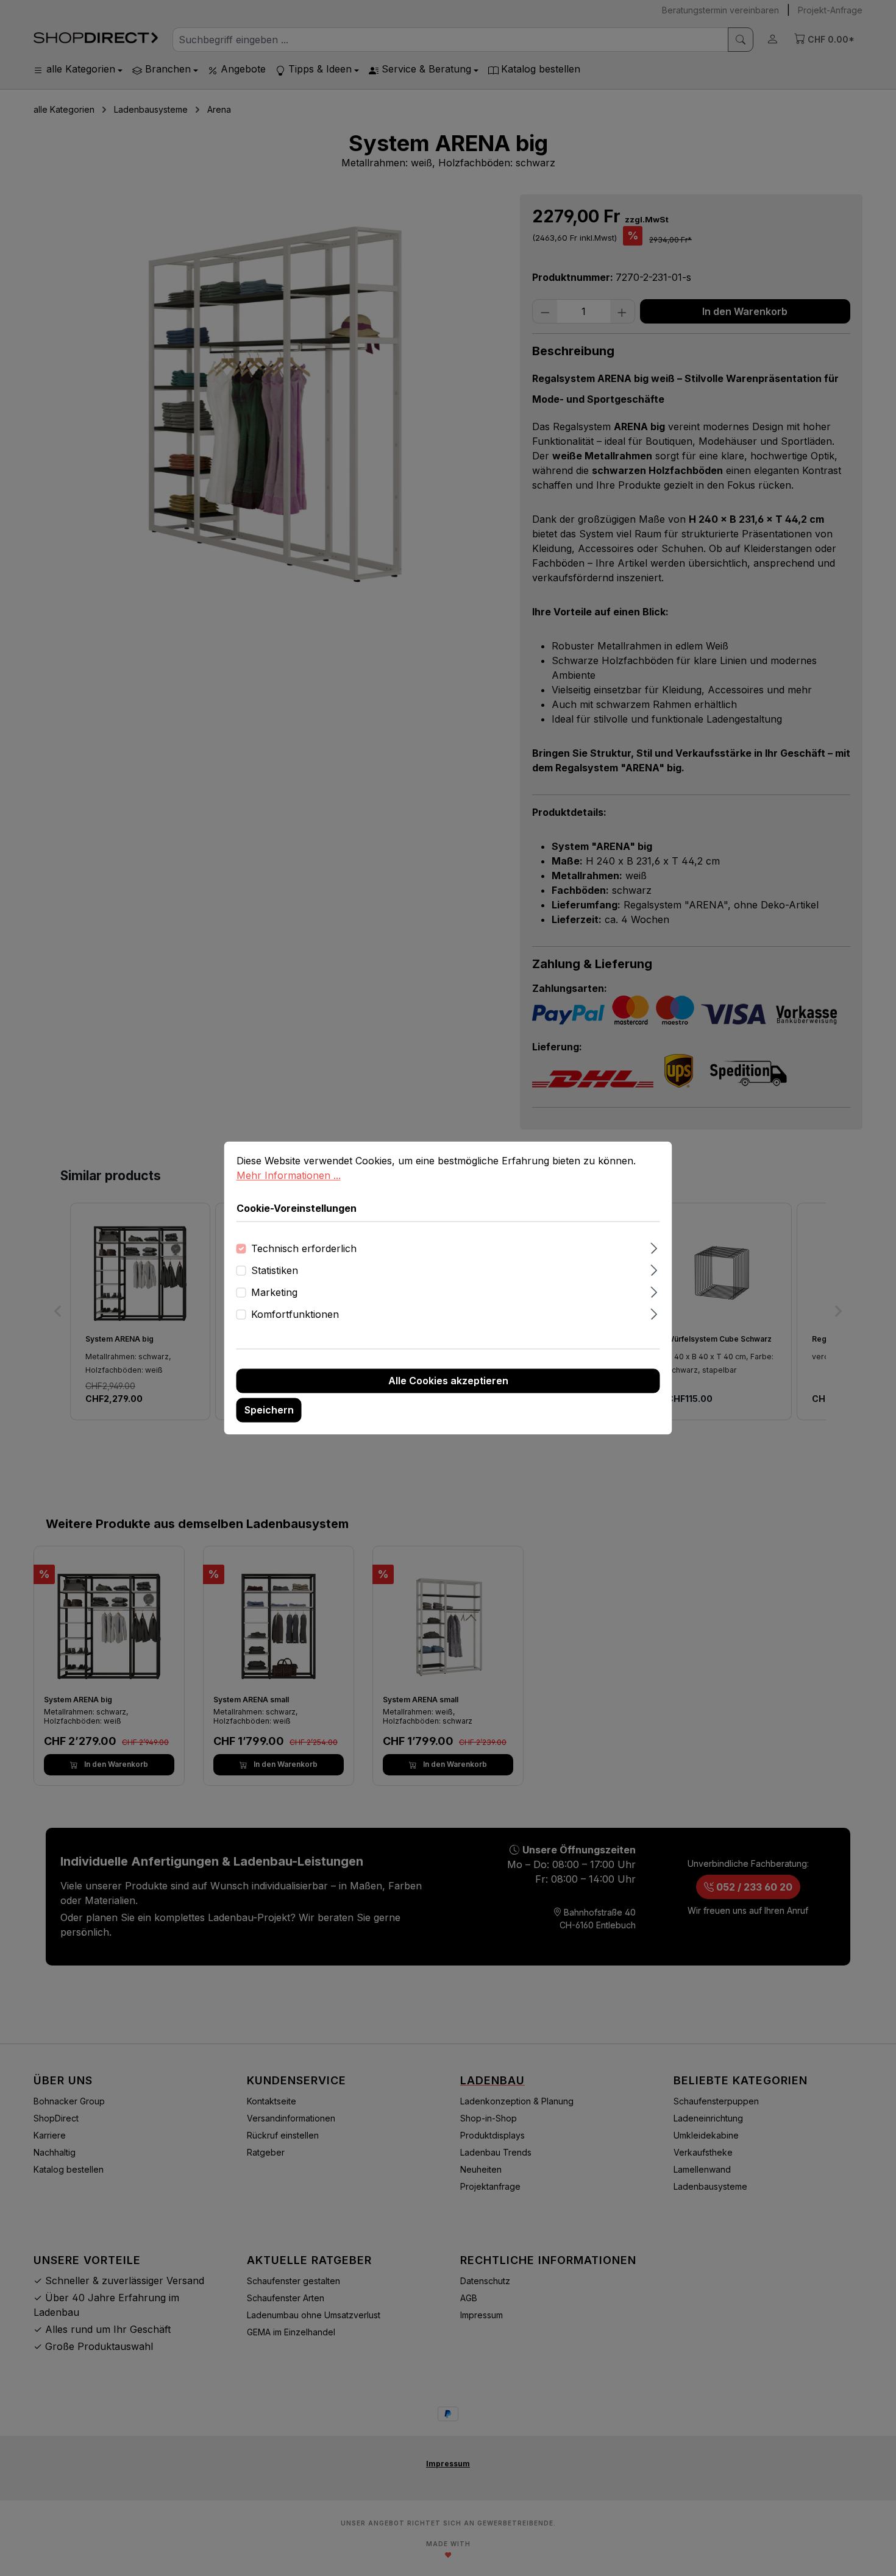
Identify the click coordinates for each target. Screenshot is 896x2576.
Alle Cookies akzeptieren (448, 1381)
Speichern (269, 1410)
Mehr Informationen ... (289, 1175)
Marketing (274, 1293)
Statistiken (275, 1271)
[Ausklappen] (654, 1247)
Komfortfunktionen (295, 1315)
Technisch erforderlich (304, 1249)
